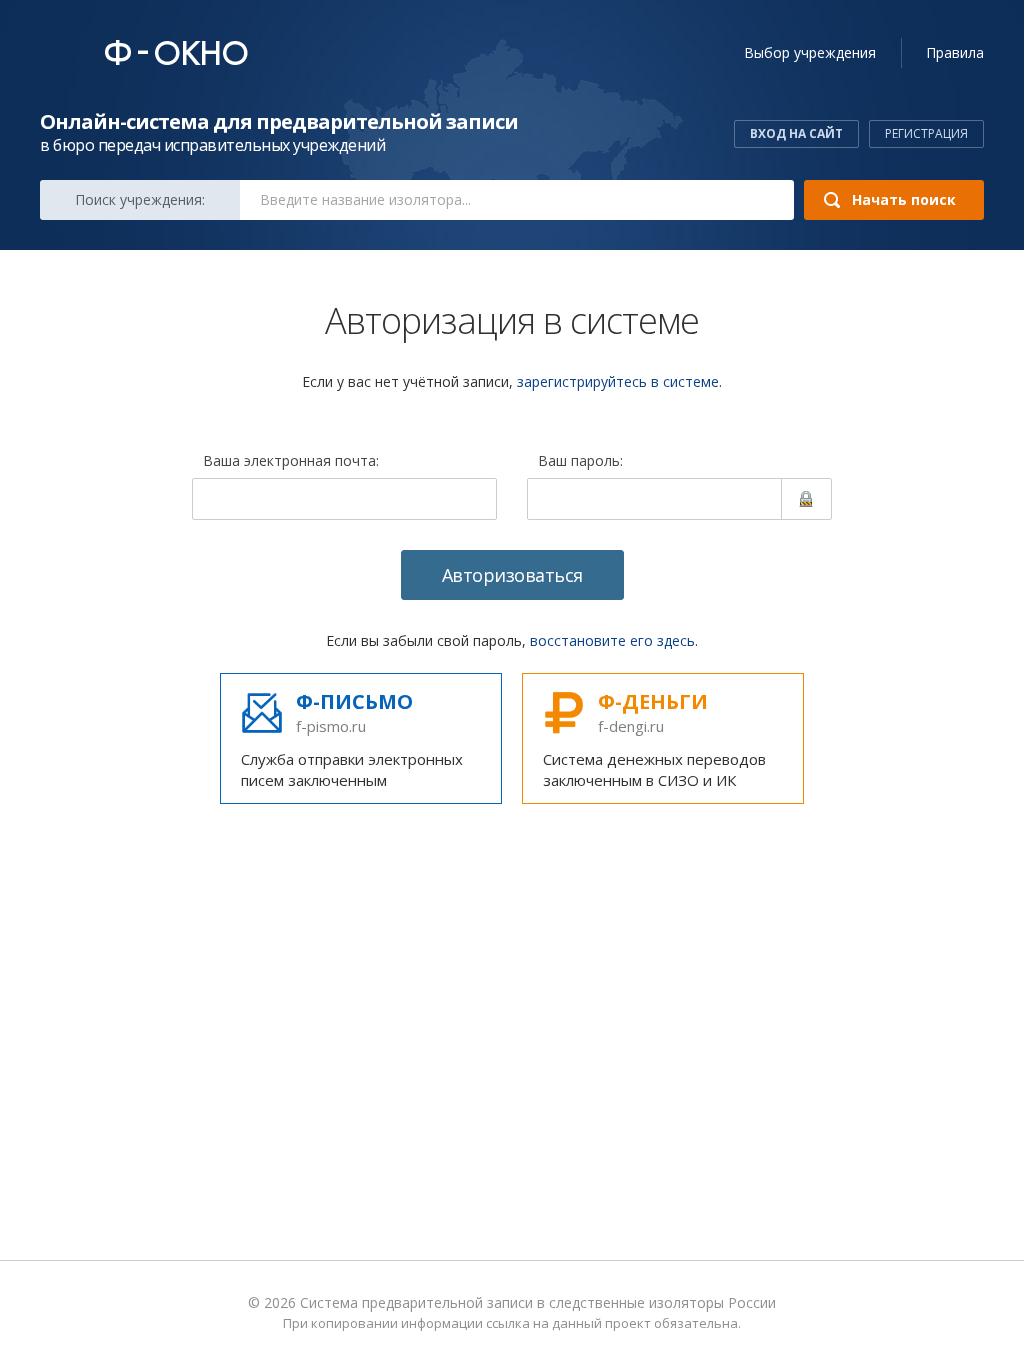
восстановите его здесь (612, 640)
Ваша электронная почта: (291, 462)
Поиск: (140, 199)
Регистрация (926, 133)
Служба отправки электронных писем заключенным (352, 739)
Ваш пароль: (580, 462)
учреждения (810, 52)
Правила (955, 52)
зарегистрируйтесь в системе (618, 381)
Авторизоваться (512, 575)
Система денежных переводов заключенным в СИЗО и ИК (654, 739)
